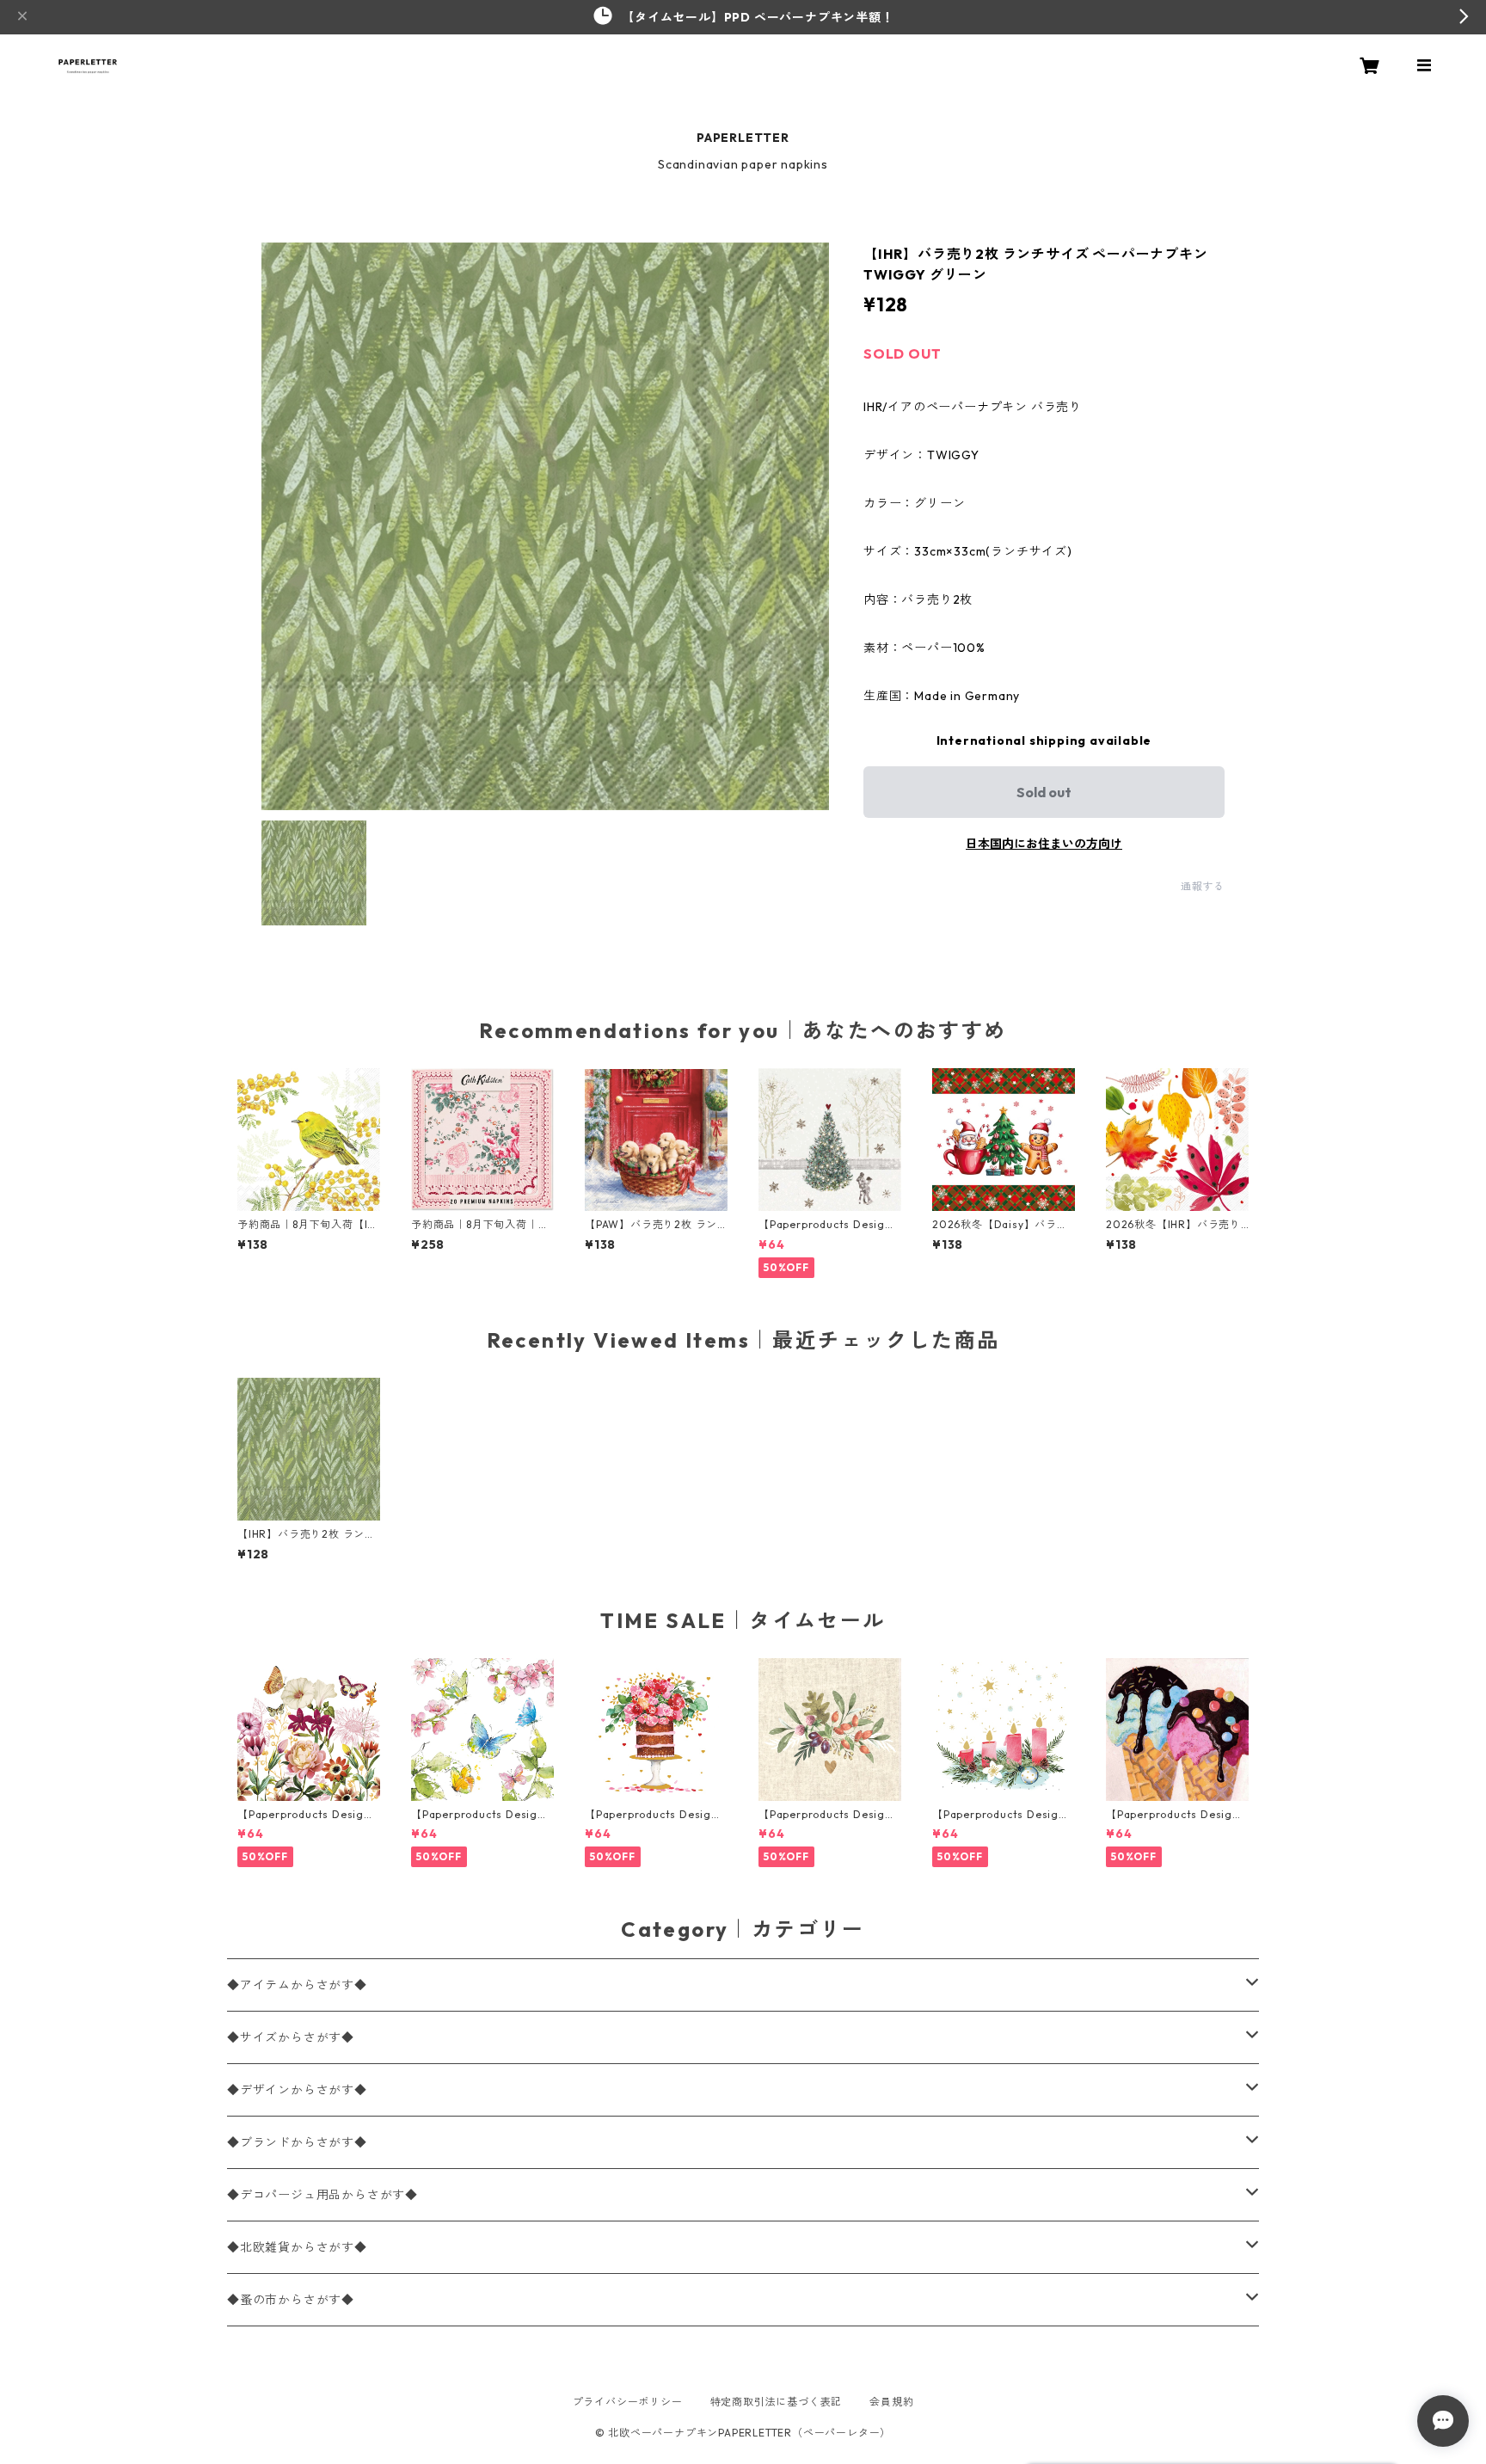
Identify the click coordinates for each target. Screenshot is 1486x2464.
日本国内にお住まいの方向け (1044, 844)
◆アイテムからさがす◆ (297, 1985)
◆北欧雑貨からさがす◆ (297, 2247)
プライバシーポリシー (628, 2402)
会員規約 (891, 2402)
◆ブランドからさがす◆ (297, 2142)
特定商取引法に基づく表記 (777, 2402)
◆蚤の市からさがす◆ (291, 2300)
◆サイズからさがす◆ (291, 2037)
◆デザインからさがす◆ (297, 2090)
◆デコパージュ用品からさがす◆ (322, 2195)
